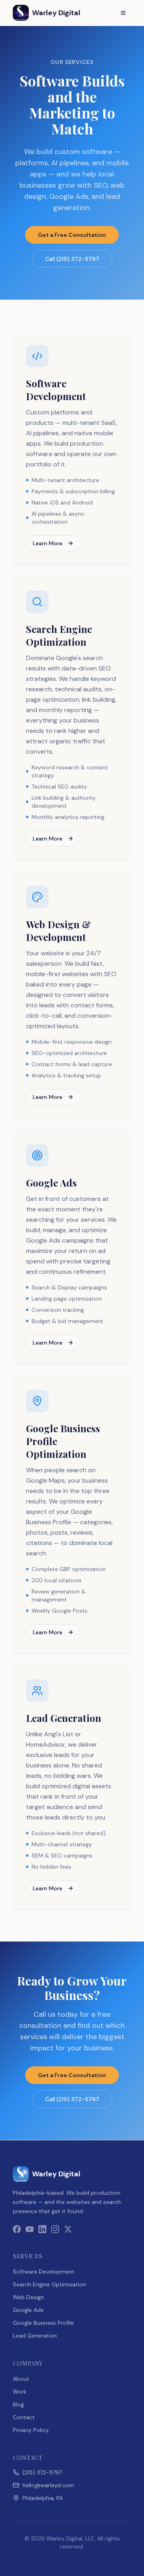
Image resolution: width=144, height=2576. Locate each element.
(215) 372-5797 (42, 2472)
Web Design (28, 2297)
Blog (18, 2404)
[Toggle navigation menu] (123, 13)
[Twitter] (68, 2229)
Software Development (44, 2272)
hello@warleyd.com (48, 2485)
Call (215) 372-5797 (72, 259)
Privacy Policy (31, 2430)
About (21, 2379)
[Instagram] (55, 2229)
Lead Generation (35, 2336)
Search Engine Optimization (49, 2284)
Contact (24, 2417)
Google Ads (28, 2310)
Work (20, 2392)
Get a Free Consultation (72, 235)
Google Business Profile (43, 2323)
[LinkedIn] (42, 2229)
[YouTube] (30, 2229)
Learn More (48, 543)
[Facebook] (17, 2229)
